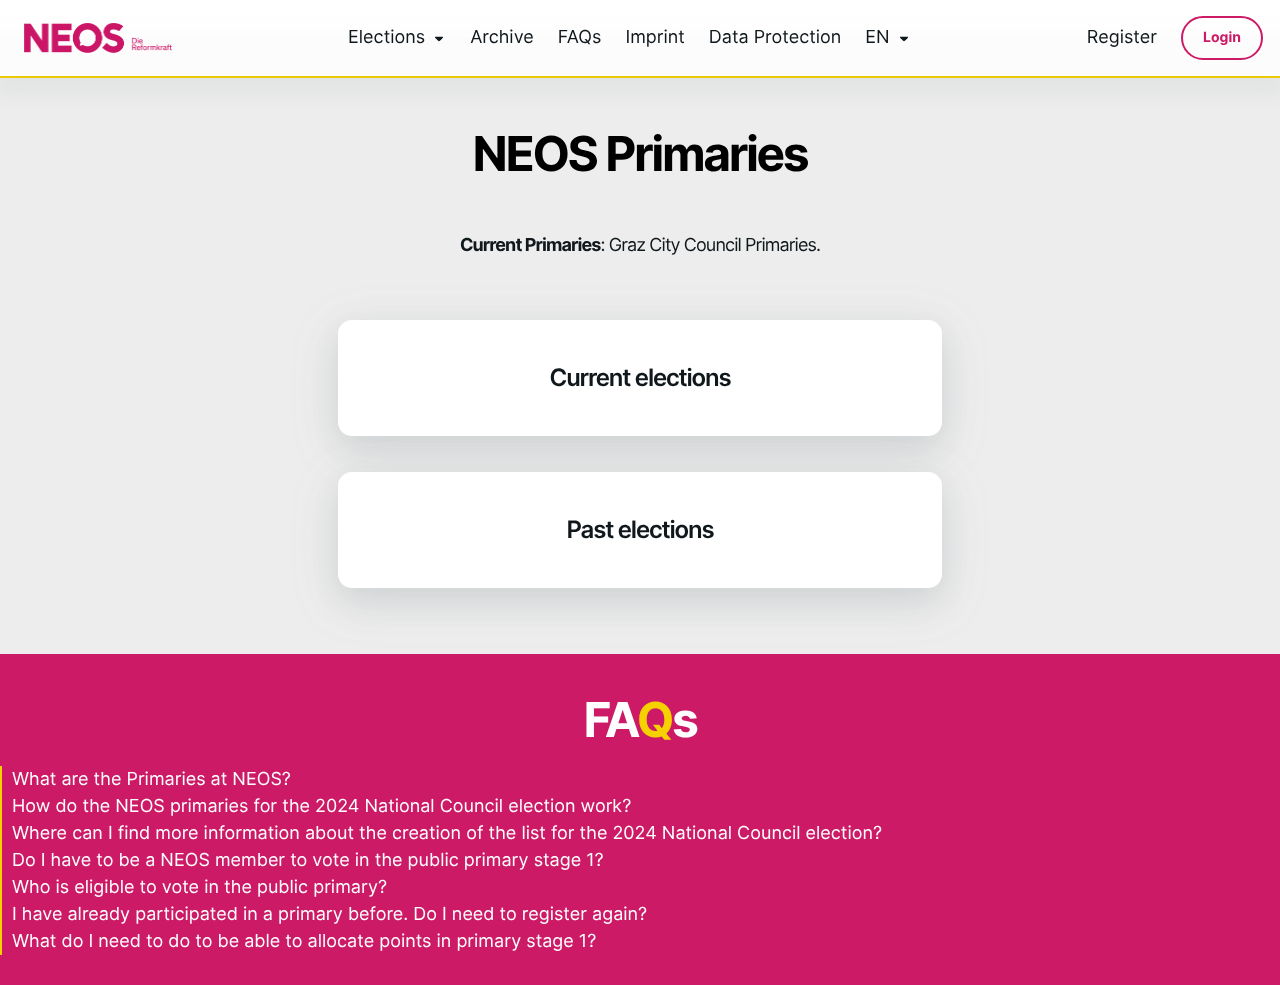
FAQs (580, 38)
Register (1122, 38)
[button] (640, 378)
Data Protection (775, 38)
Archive (502, 38)
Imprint (654, 38)
